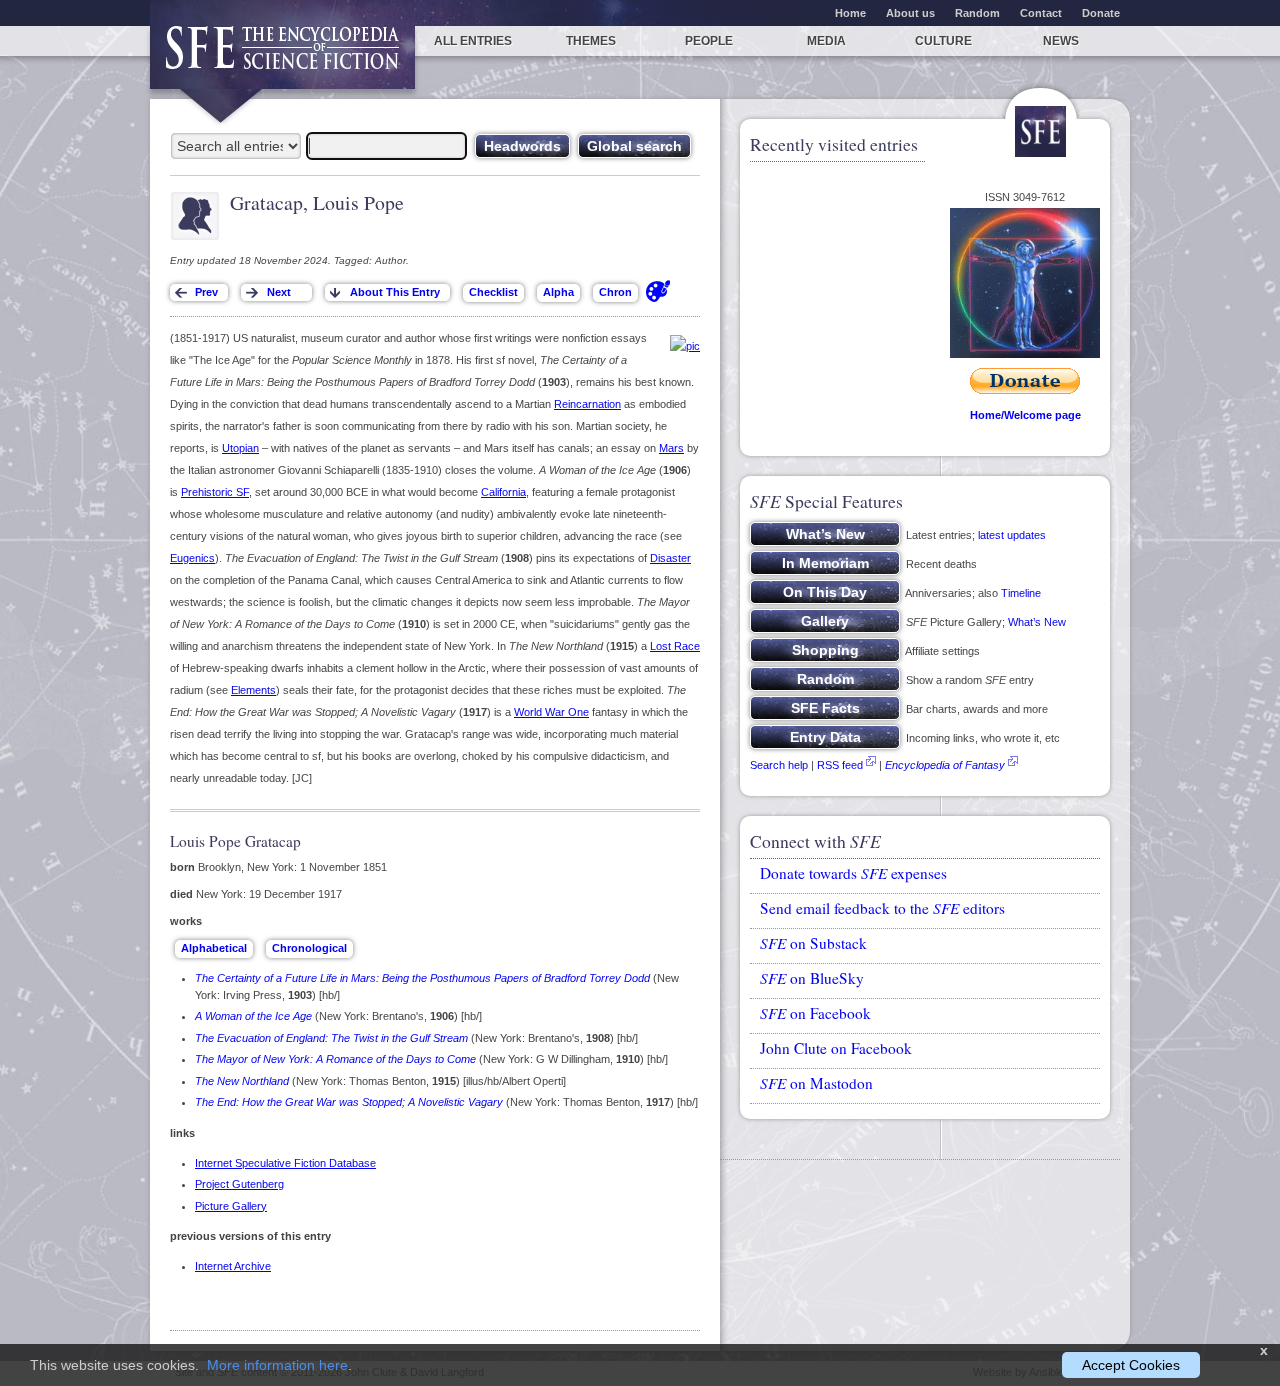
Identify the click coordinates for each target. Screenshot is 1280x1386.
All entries (473, 41)
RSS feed (840, 765)
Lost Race (675, 646)
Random (977, 13)
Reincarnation (587, 404)
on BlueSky (812, 978)
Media (826, 41)
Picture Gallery (231, 1206)
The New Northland (242, 1081)
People (709, 41)
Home (850, 13)
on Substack (813, 943)
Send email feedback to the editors (882, 908)
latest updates (1012, 535)
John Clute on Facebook (836, 1048)
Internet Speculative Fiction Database (285, 1163)
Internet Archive (233, 1266)
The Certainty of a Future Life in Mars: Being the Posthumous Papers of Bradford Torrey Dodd (422, 978)
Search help (779, 765)
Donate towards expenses (853, 873)
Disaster (670, 558)
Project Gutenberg (239, 1184)
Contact (1041, 13)
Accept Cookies (1131, 1365)
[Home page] (282, 57)
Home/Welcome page (1025, 415)
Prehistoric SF (215, 492)
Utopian (240, 448)
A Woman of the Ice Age (253, 1016)
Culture (943, 41)
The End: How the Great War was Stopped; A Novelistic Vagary (349, 1102)
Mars (671, 448)
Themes (591, 41)
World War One (551, 712)
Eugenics (192, 558)
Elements (253, 690)
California (503, 492)
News (1061, 41)
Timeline (1021, 593)
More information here (277, 1365)
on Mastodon (816, 1083)
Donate (1101, 13)
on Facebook (815, 1013)
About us (910, 13)
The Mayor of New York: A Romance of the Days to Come (335, 1059)
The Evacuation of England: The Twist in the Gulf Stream (331, 1038)
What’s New (1037, 622)
